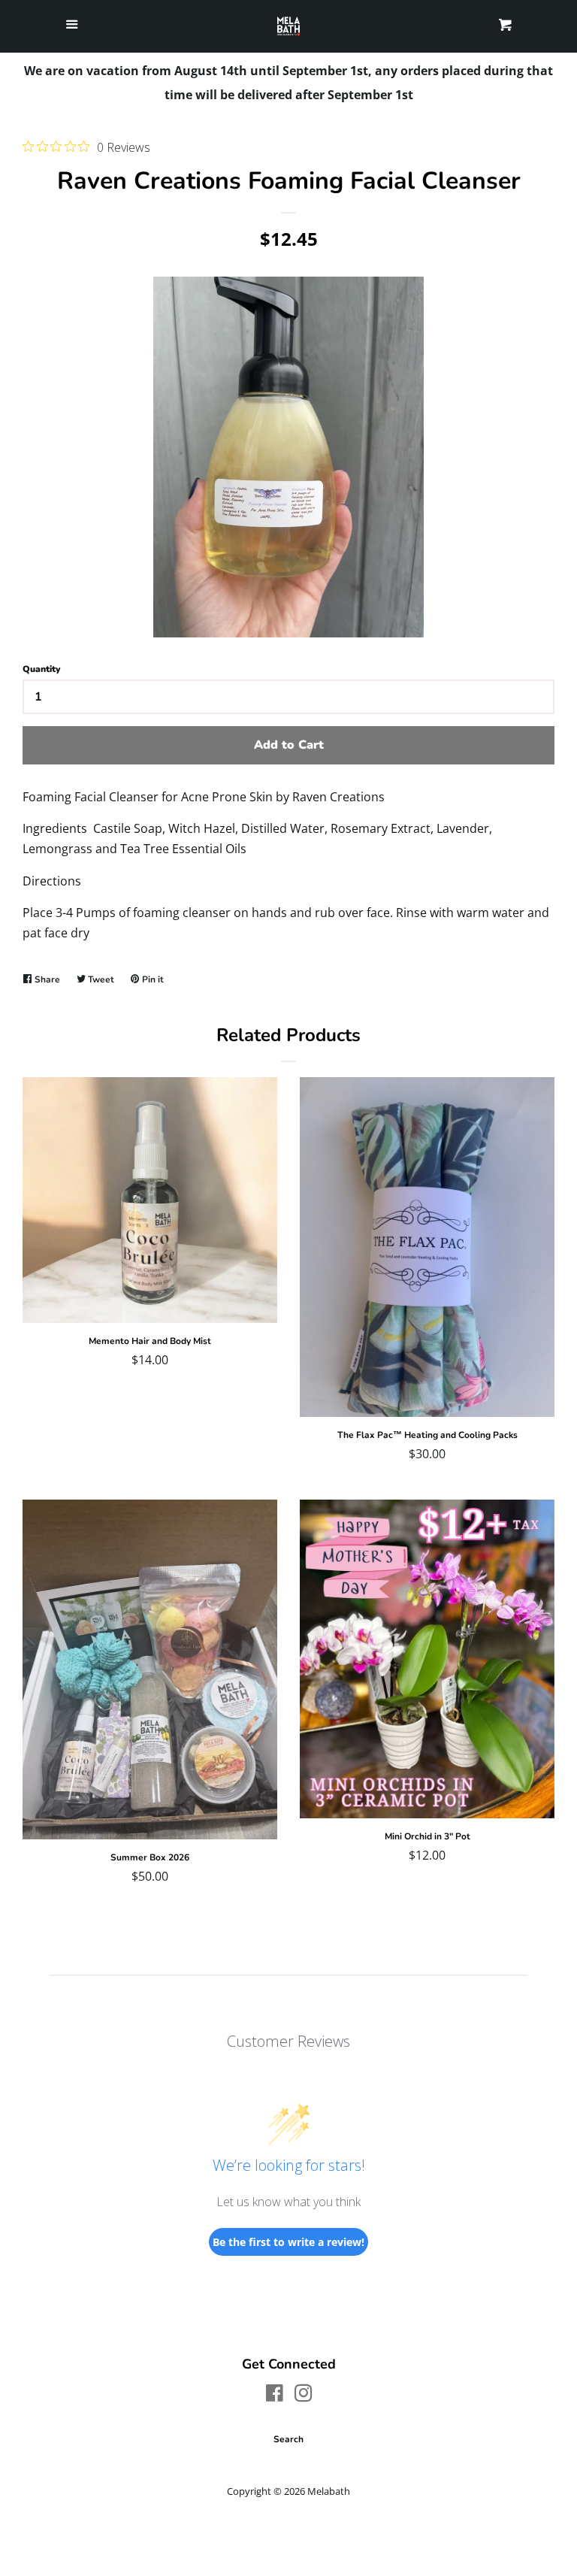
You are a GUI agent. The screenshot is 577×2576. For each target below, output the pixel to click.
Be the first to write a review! (288, 2242)
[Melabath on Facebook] (275, 2396)
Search (288, 2439)
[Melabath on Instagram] (304, 2396)
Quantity (41, 669)
